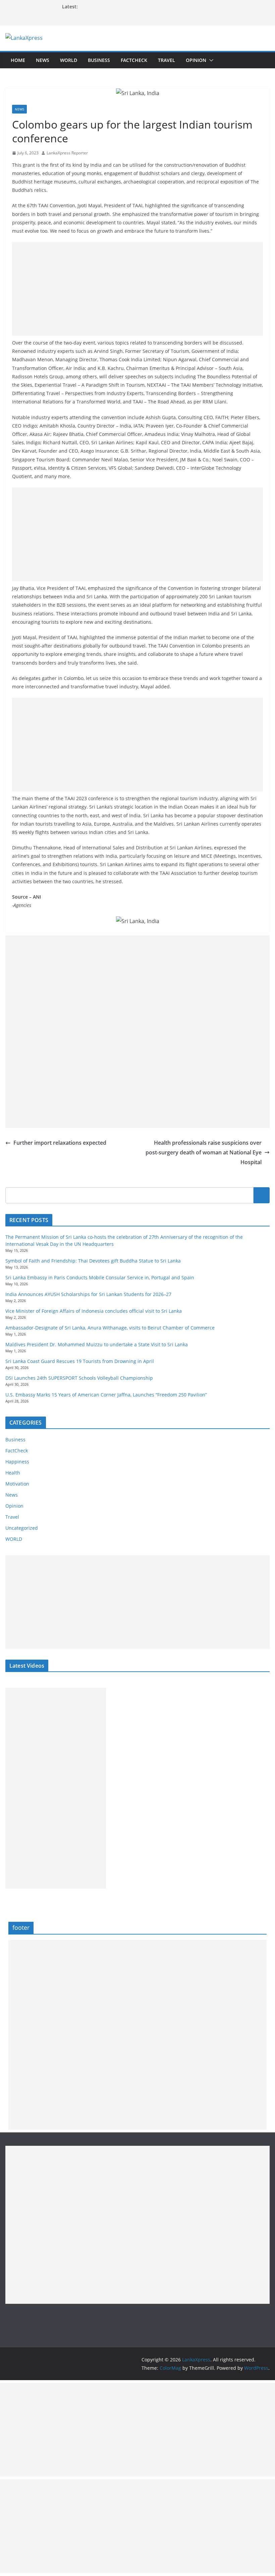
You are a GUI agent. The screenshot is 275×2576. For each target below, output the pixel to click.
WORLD (14, 1539)
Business (99, 60)
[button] (210, 60)
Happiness (17, 1462)
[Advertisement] (137, 289)
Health (13, 1473)
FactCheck (134, 60)
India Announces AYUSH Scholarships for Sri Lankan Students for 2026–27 (88, 1294)
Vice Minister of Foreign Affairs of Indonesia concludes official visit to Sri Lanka (94, 1311)
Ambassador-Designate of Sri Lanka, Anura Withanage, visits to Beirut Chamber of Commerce (110, 1328)
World (69, 60)
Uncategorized (22, 1528)
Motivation (17, 1484)
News (43, 60)
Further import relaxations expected (60, 1143)
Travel (167, 60)
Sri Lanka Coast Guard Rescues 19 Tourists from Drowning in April (80, 1361)
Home (18, 60)
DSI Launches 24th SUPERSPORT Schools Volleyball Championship (79, 1378)
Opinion (196, 60)
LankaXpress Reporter (67, 153)
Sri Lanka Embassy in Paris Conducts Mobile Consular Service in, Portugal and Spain (100, 1277)
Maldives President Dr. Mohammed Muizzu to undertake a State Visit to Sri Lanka (97, 1344)
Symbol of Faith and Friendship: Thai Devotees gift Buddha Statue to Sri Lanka (93, 1261)
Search (262, 1195)
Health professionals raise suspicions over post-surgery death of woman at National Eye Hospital (204, 1152)
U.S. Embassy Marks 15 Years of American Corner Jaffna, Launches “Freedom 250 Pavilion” (106, 1395)
